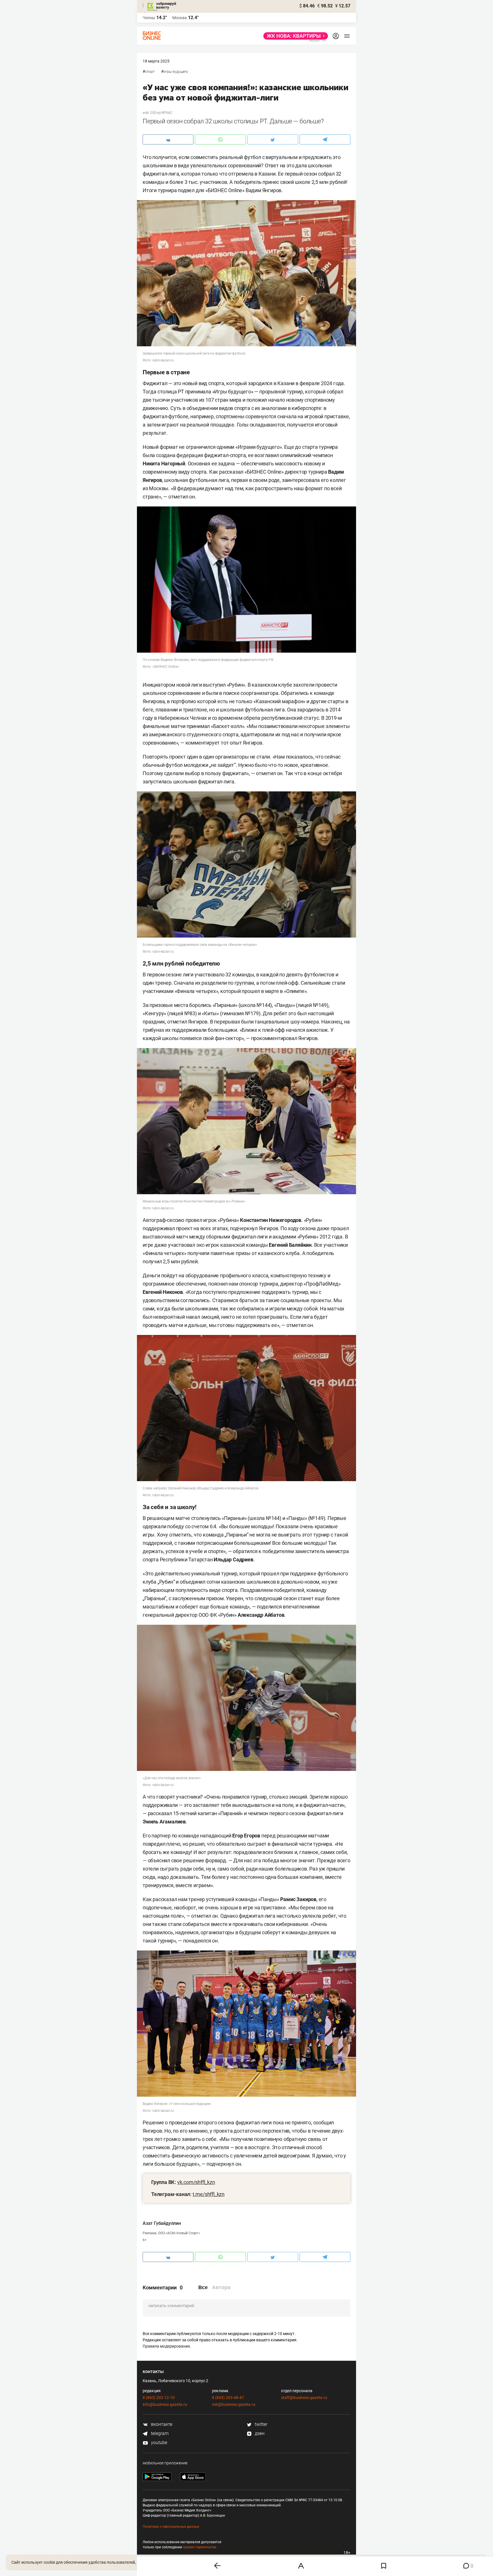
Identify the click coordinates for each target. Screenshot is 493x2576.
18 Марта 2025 (156, 61)
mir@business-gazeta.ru (234, 2404)
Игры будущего (176, 72)
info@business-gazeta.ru (165, 2404)
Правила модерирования (166, 2346)
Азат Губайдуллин (162, 2223)
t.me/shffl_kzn (209, 2194)
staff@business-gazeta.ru (304, 2398)
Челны (149, 18)
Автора (221, 2287)
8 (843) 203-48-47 (228, 2398)
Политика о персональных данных (171, 2527)
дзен (259, 2433)
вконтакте (161, 2424)
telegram (159, 2433)
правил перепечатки (200, 2547)
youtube (158, 2443)
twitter (260, 2424)
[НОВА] (294, 36)
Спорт (150, 72)
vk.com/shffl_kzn (196, 2182)
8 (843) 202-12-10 (159, 2398)
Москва (180, 18)
